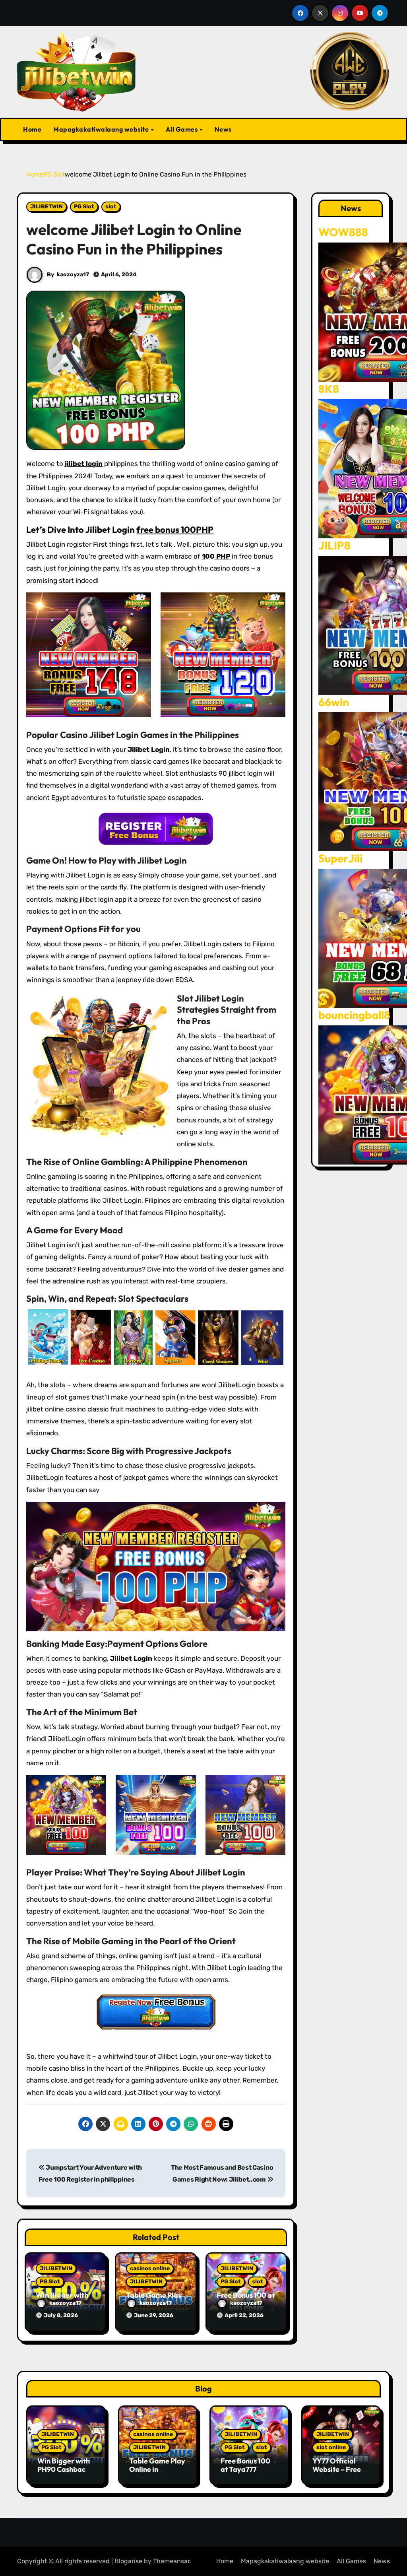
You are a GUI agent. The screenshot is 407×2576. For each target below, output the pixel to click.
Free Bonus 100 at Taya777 (245, 2465)
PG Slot (84, 207)
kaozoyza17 (73, 275)
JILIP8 (334, 545)
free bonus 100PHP (175, 530)
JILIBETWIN (47, 207)
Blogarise (128, 2561)
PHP (222, 556)
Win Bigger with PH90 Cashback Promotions (64, 2469)
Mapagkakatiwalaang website (102, 129)
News (223, 129)
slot (111, 207)
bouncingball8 (354, 1015)
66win (334, 702)
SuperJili (340, 858)
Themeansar (171, 2561)
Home (32, 129)
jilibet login (84, 464)
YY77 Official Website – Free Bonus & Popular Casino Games (339, 2474)
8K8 (329, 389)
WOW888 (343, 232)
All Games (182, 129)
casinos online (150, 2268)
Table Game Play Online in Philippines (157, 2469)
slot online (331, 2447)
